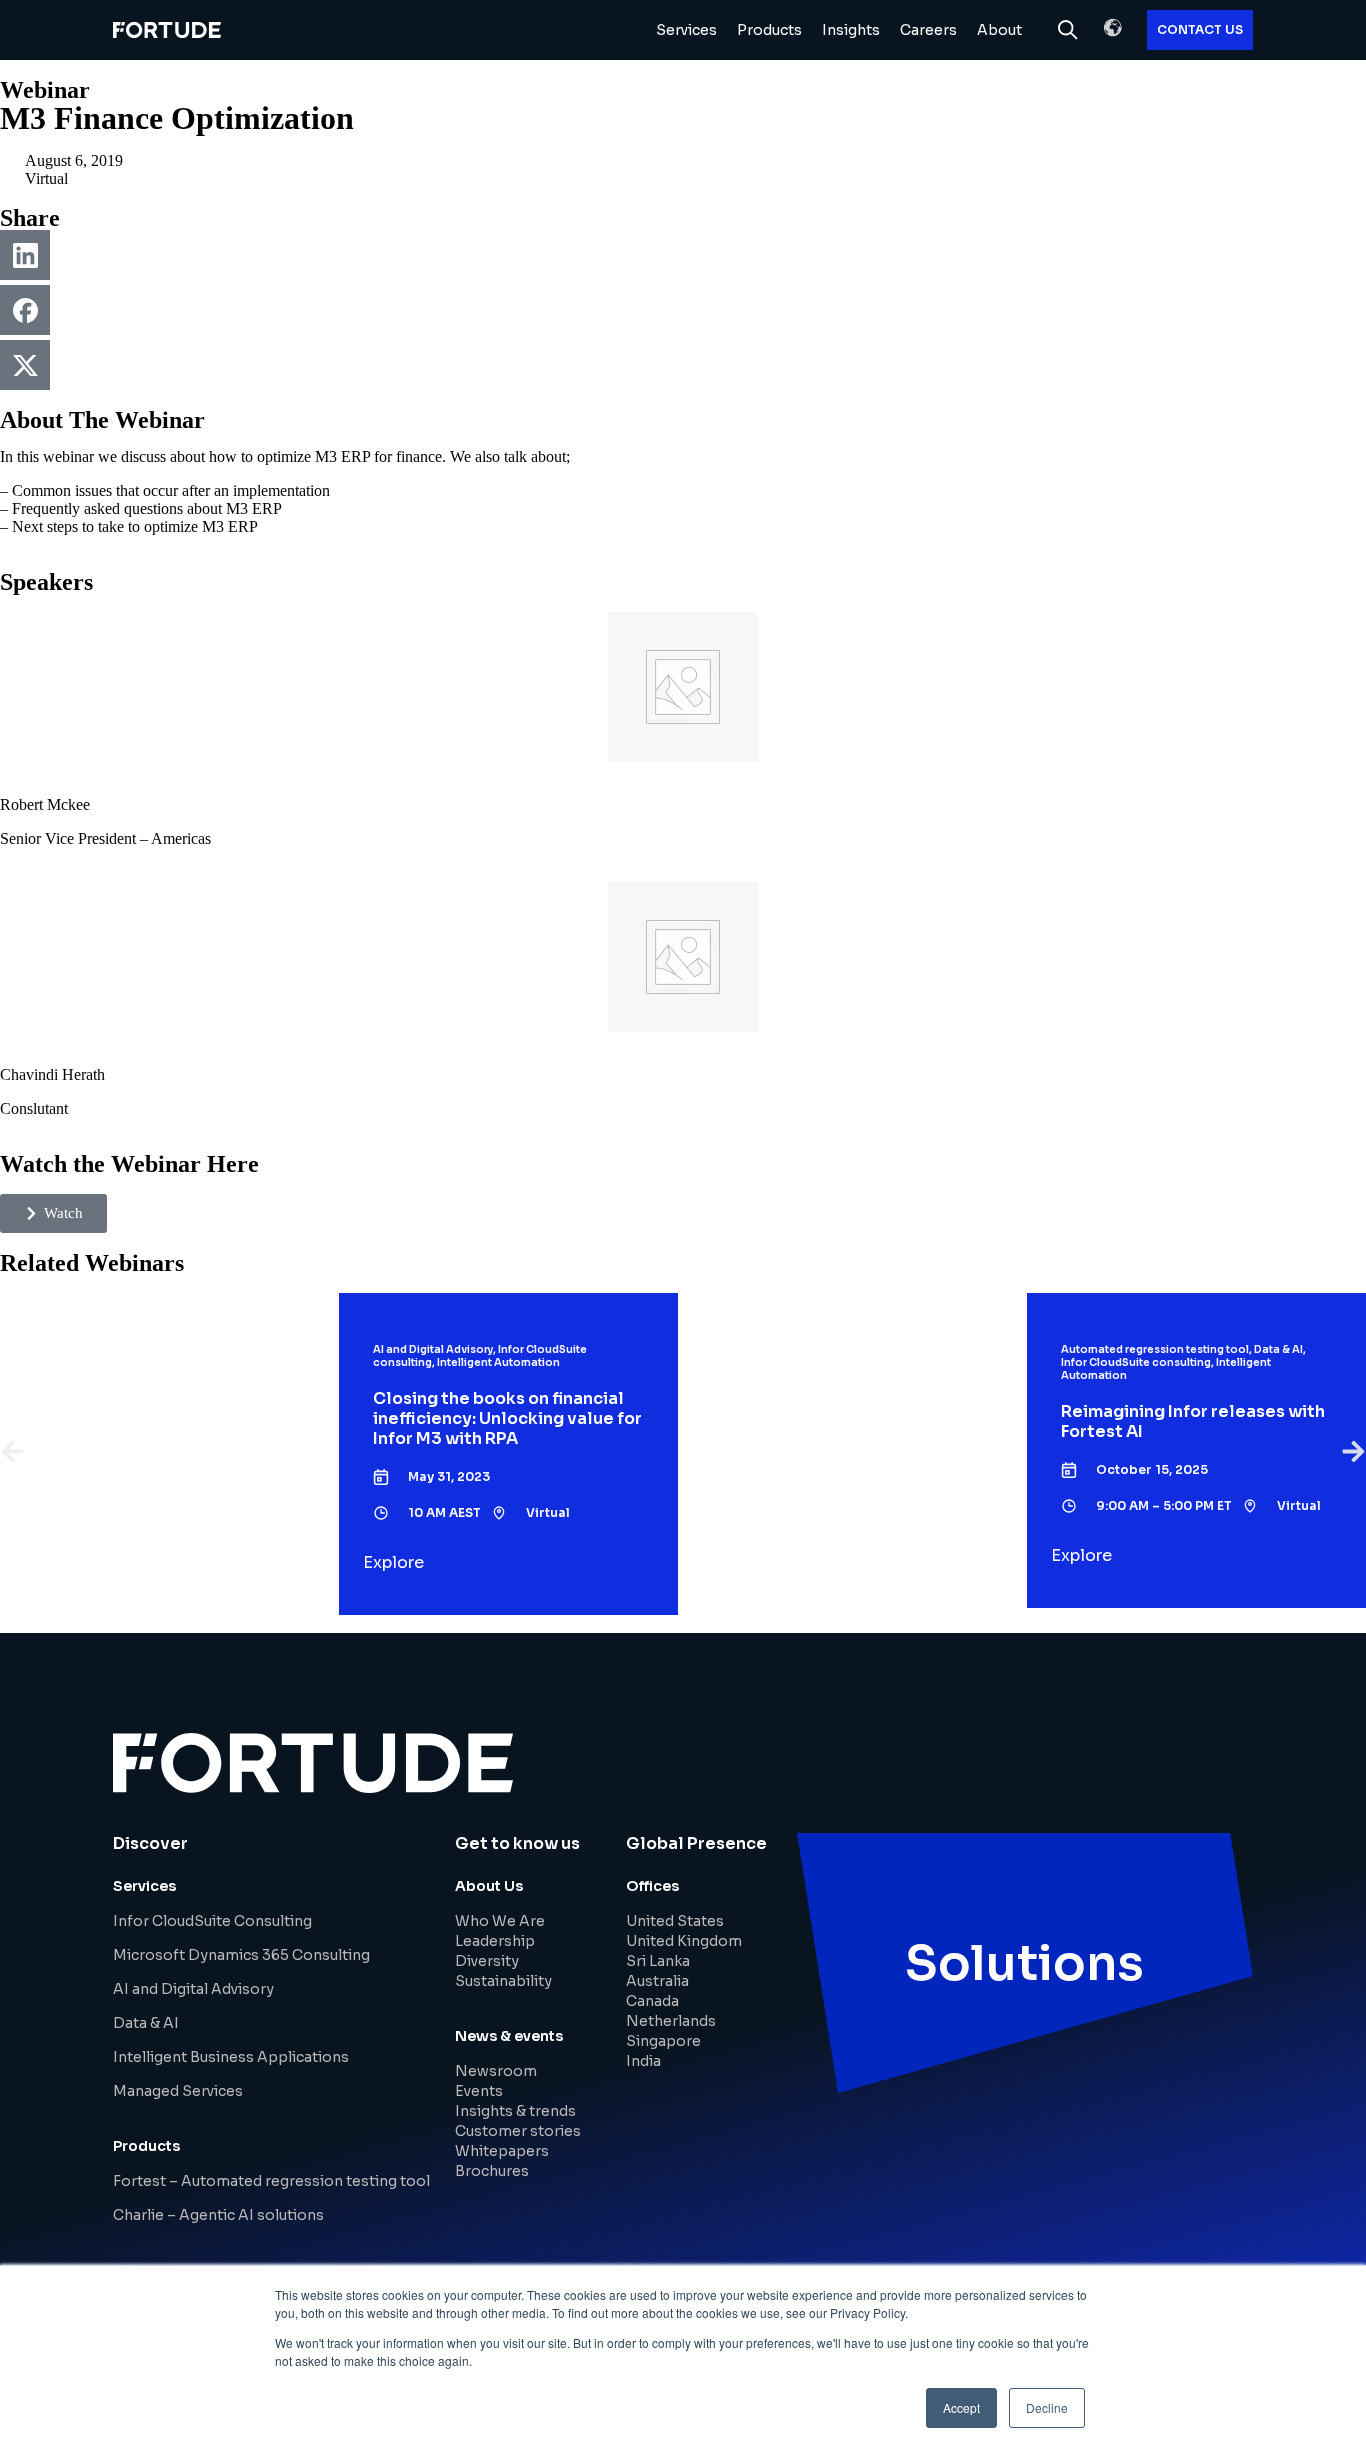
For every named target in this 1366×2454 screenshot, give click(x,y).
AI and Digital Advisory (193, 1989)
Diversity (487, 1961)
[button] (1113, 28)
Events (479, 2091)
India (643, 2061)
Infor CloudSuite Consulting (212, 1921)
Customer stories (518, 2131)
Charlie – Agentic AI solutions (218, 2215)
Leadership (495, 1941)
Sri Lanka (658, 1961)
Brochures (492, 2171)
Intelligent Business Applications (231, 2057)
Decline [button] (1047, 2407)
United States (675, 1921)
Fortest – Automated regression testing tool (271, 2181)
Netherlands (671, 2021)
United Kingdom (684, 1941)
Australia (657, 1981)
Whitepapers (502, 2151)
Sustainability (503, 1981)
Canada (652, 2001)
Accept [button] (961, 2407)
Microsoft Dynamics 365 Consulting (241, 1955)
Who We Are (500, 1921)
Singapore (663, 2041)
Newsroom (496, 2071)
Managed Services (178, 2091)
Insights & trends (515, 2111)
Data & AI (146, 2023)
